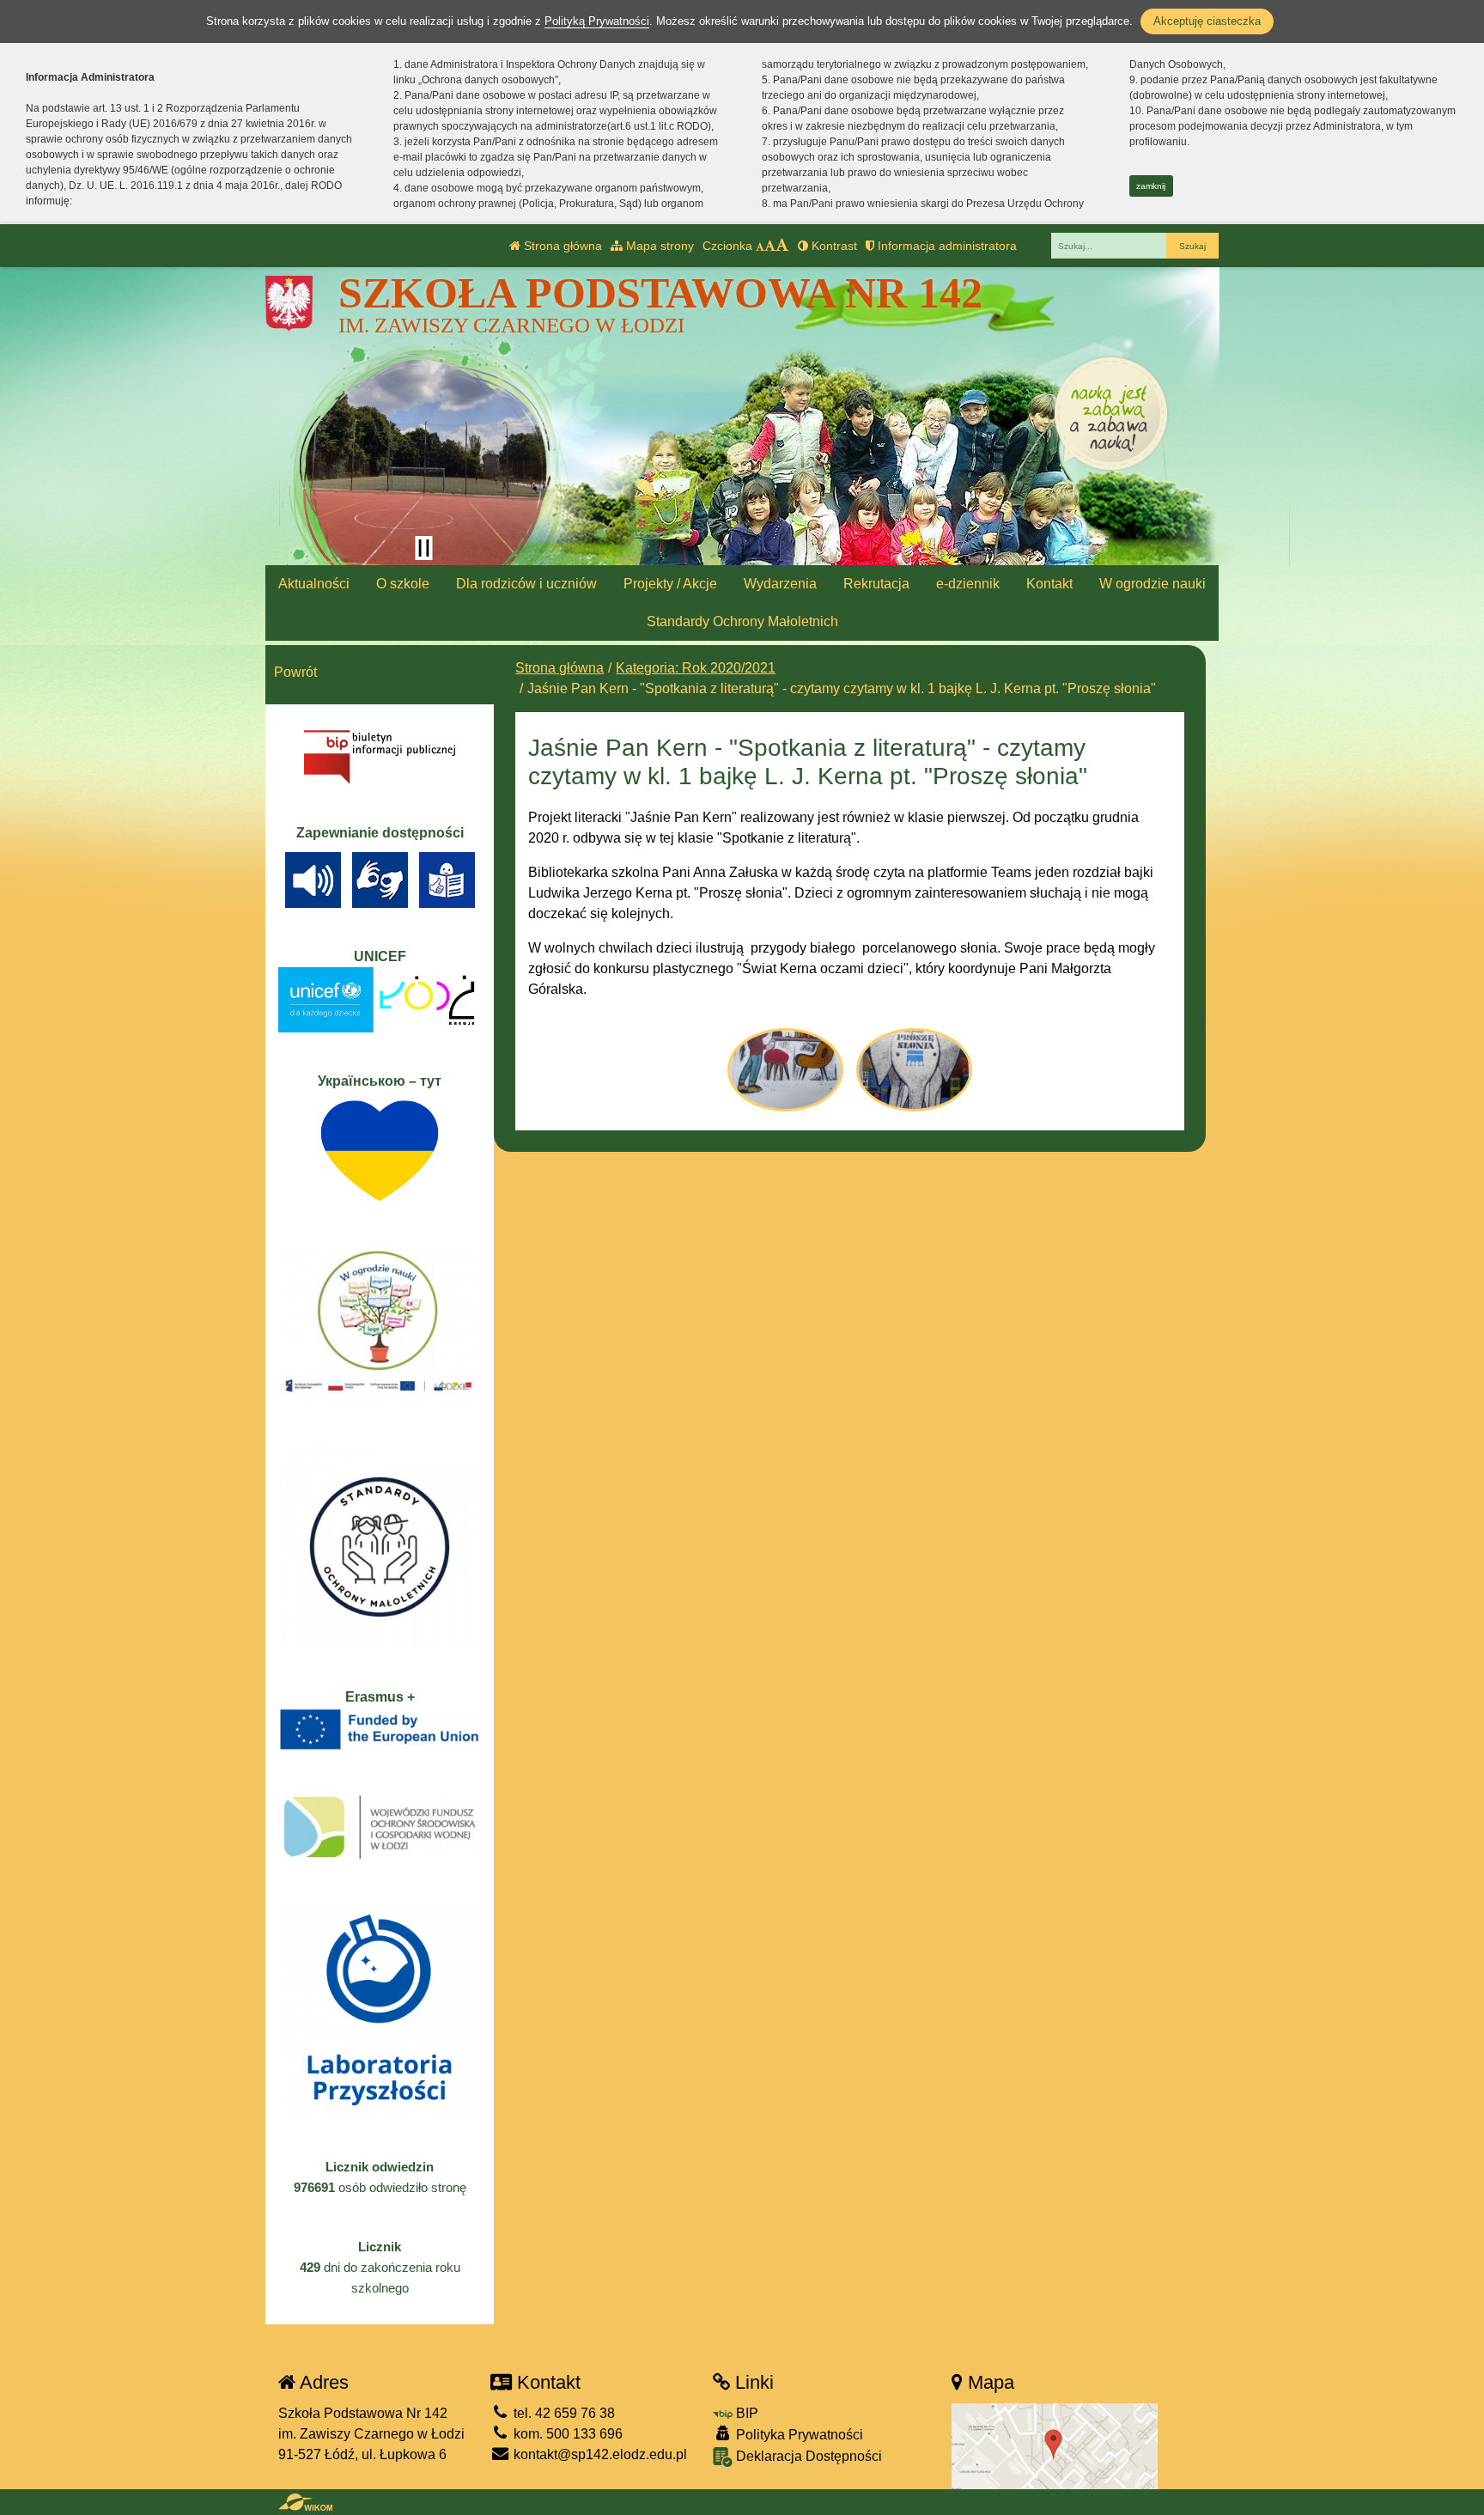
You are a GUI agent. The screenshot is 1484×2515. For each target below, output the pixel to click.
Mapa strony (658, 246)
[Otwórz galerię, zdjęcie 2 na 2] (914, 1069)
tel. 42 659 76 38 (563, 2413)
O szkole (403, 584)
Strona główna (561, 246)
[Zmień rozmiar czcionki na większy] (770, 246)
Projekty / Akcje (670, 584)
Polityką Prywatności (597, 21)
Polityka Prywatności (798, 2435)
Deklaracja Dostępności (807, 2456)
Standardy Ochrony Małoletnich (742, 621)
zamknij (1151, 186)
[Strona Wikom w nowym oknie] (305, 2502)
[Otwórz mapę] (1055, 2445)
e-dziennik (968, 584)
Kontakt (1049, 584)
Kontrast (833, 246)
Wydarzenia (780, 584)
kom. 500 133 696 (566, 2434)
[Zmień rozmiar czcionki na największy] (782, 246)
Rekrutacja (876, 584)
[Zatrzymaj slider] (423, 548)
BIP (745, 2413)
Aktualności (314, 584)
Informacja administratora (946, 246)
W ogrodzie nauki (1153, 584)
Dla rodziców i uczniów (526, 584)
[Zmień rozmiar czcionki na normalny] (760, 246)
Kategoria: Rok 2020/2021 (696, 668)
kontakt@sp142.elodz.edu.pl (599, 2454)
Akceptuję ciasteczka (1207, 21)
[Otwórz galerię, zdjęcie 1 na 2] (785, 1069)
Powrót (295, 672)
